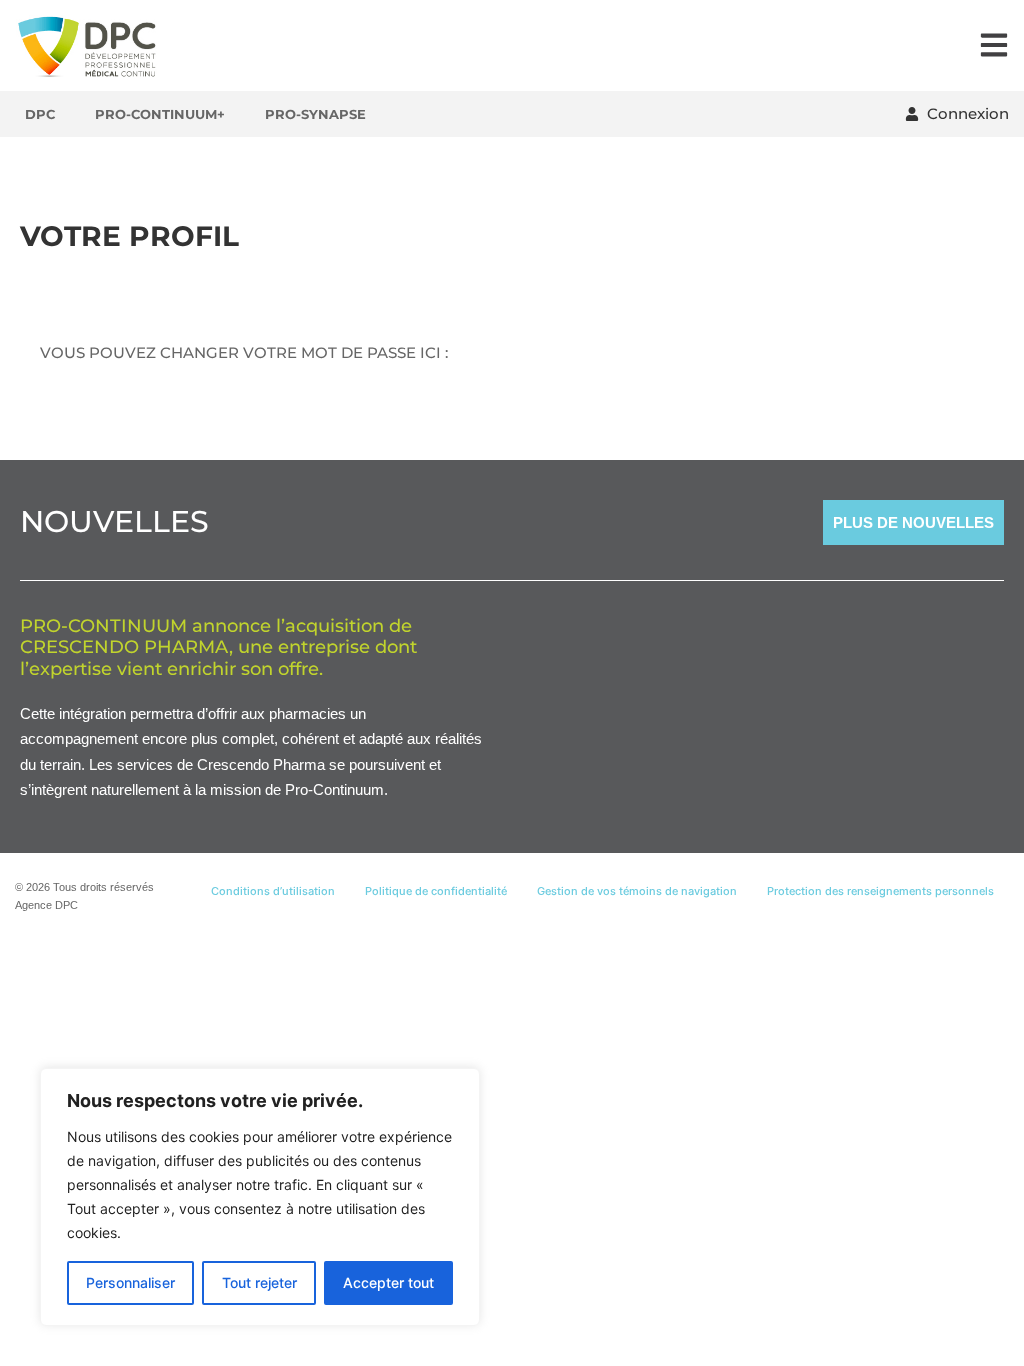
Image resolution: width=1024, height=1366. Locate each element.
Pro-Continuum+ (160, 114)
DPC (40, 114)
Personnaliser (130, 1282)
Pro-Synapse (315, 114)
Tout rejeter (259, 1282)
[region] (260, 1197)
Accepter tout (388, 1282)
